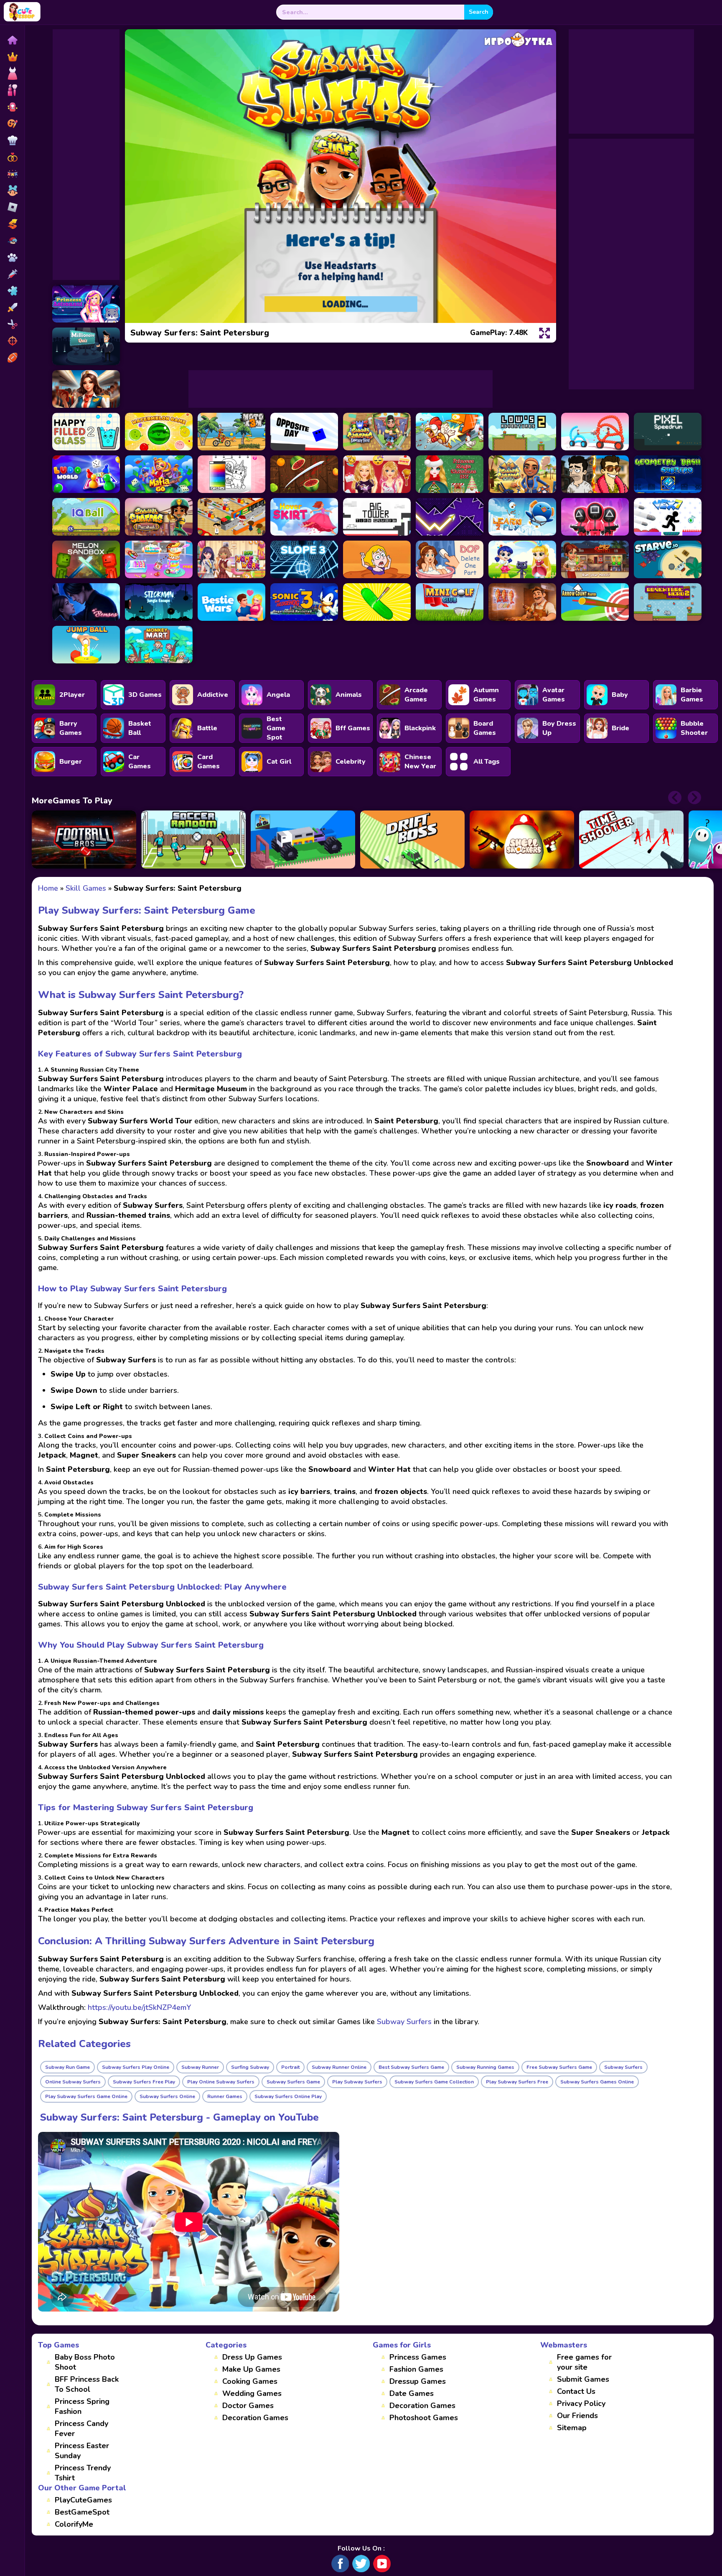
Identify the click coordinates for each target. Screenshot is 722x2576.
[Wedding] (12, 157)
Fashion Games (416, 2369)
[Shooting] (12, 341)
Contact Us (576, 2391)
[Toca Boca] (12, 191)
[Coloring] (12, 124)
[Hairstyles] (12, 324)
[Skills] (12, 307)
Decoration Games (255, 2418)
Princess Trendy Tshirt (83, 2473)
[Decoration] (12, 174)
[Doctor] (12, 274)
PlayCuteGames (83, 2500)
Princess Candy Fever (81, 2429)
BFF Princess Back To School (87, 2384)
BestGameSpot (82, 2512)
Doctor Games (248, 2406)
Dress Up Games (252, 2357)
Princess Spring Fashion (82, 2406)
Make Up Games (251, 2369)
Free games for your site (584, 2362)
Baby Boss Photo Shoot (85, 2362)
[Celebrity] (12, 107)
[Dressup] (12, 74)
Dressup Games (418, 2381)
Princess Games (418, 2357)
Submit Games (583, 2379)
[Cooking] (12, 140)
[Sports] (12, 358)
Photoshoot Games (424, 2418)
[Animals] (12, 257)
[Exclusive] (12, 57)
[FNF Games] (12, 241)
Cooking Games (250, 2381)
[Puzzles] (12, 291)
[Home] (12, 40)
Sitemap (572, 2428)
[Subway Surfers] (12, 224)
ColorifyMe (74, 2524)
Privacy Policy (581, 2403)
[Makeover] (12, 90)
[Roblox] (12, 207)
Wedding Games (252, 2393)
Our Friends (577, 2416)
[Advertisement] (86, 155)
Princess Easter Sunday (82, 2451)
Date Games (412, 2393)
